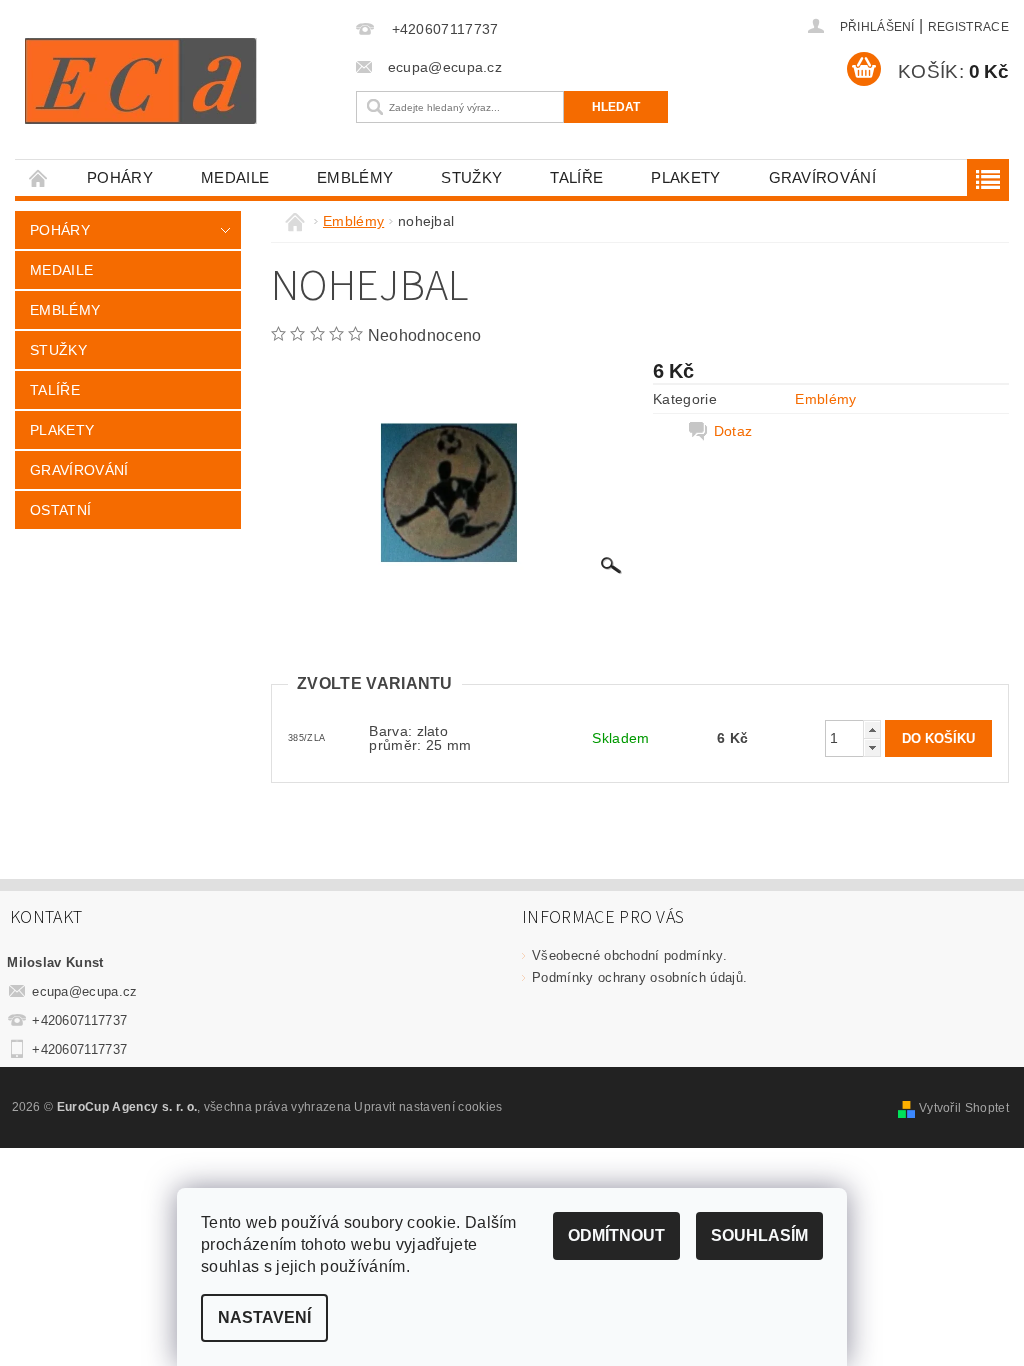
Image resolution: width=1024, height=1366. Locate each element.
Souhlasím (759, 1235)
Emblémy (355, 177)
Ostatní (60, 510)
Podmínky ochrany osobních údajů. (639, 977)
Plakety (685, 177)
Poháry (120, 177)
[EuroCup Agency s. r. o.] (180, 81)
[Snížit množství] (872, 747)
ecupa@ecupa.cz (85, 991)
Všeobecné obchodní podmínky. (629, 955)
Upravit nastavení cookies (428, 1107)
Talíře (576, 177)
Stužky (471, 177)
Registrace (968, 27)
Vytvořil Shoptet (964, 1108)
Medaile (235, 177)
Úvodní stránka (39, 177)
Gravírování (823, 177)
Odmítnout (616, 1235)
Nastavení (264, 1317)
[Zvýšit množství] (872, 729)
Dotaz (733, 431)
